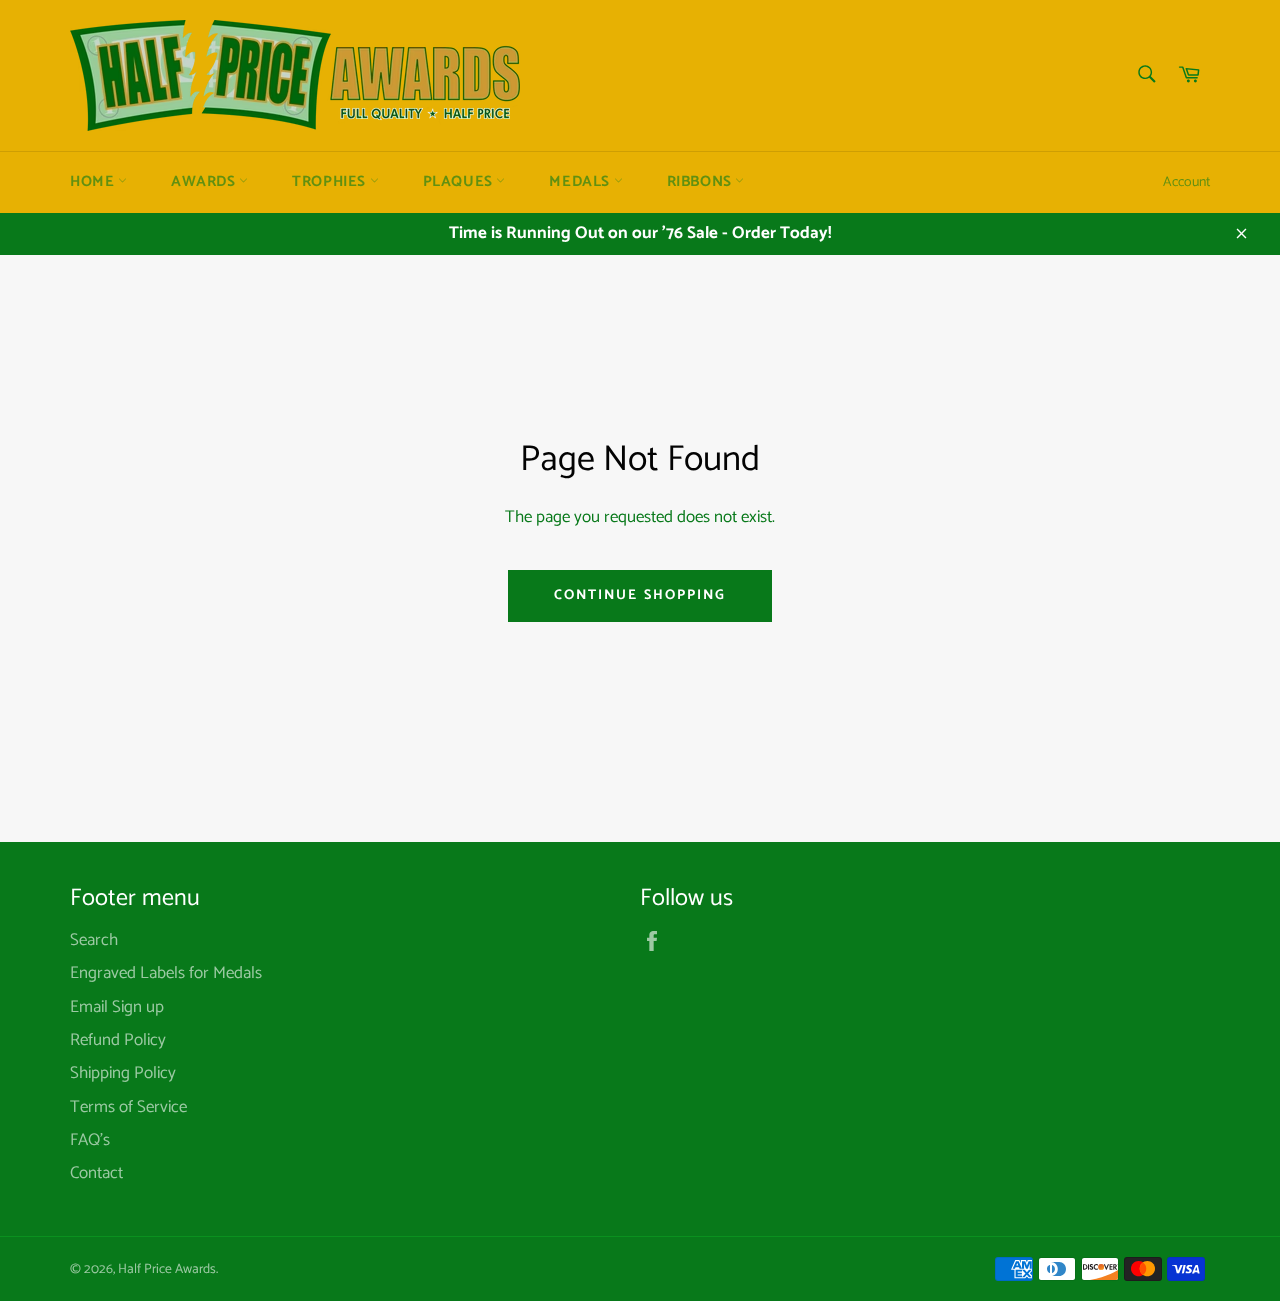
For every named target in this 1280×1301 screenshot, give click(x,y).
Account (1186, 182)
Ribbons (701, 182)
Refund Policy (118, 1040)
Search (94, 940)
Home (94, 182)
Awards (205, 182)
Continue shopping (640, 595)
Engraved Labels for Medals (166, 973)
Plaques (460, 182)
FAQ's (90, 1140)
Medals (581, 182)
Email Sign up (117, 1007)
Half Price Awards (167, 1269)
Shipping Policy (123, 1073)
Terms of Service (128, 1107)
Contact (96, 1173)
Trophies (330, 182)
